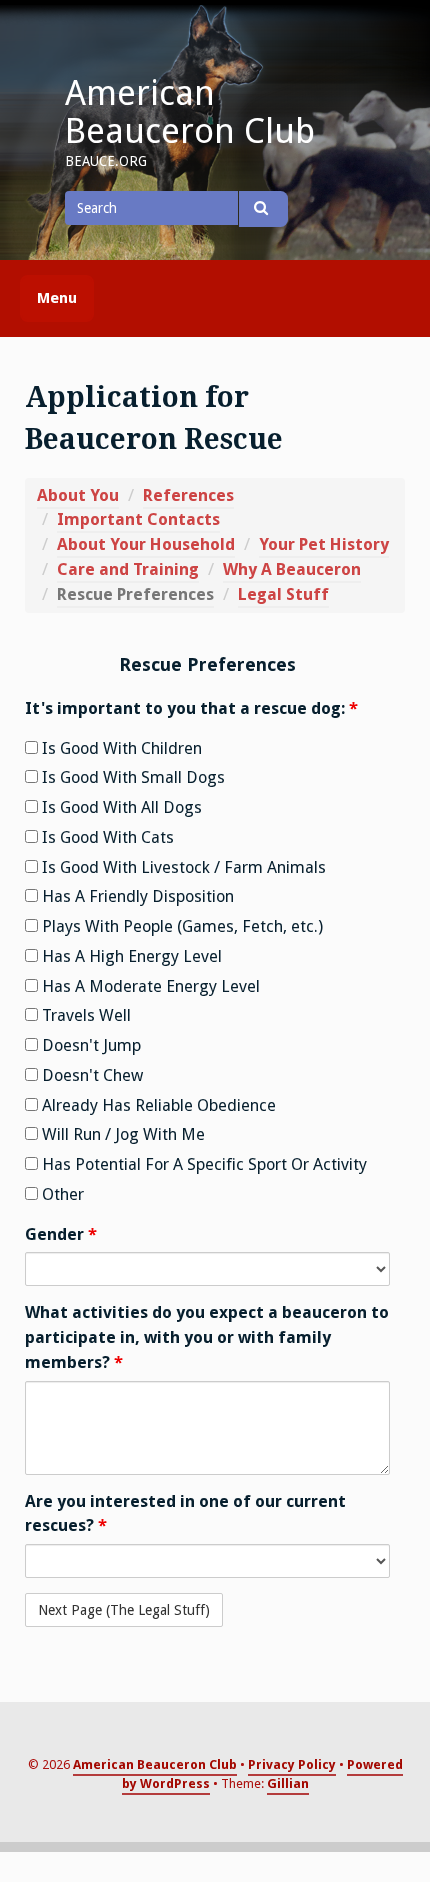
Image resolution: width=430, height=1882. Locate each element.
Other (61, 1194)
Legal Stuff (283, 594)
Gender (61, 1234)
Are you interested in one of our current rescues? (185, 1514)
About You (78, 495)
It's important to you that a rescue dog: (191, 708)
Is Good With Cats (106, 837)
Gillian (288, 1783)
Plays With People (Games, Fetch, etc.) (180, 926)
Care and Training (128, 569)
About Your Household (146, 544)
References (188, 495)
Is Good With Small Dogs (131, 777)
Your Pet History (324, 544)
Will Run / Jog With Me (121, 1134)
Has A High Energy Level (130, 956)
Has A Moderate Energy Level (149, 986)
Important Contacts (138, 519)
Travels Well (84, 1015)
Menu (57, 298)
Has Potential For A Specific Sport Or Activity (202, 1164)
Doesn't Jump (89, 1045)
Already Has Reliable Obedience (157, 1105)
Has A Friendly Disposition (136, 896)
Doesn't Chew (90, 1075)
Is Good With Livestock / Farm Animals (182, 867)
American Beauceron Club (190, 112)
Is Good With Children (120, 748)
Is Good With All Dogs (120, 807)
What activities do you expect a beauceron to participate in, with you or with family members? (207, 1337)
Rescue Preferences (135, 594)
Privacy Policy (292, 1764)
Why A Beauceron (292, 569)
